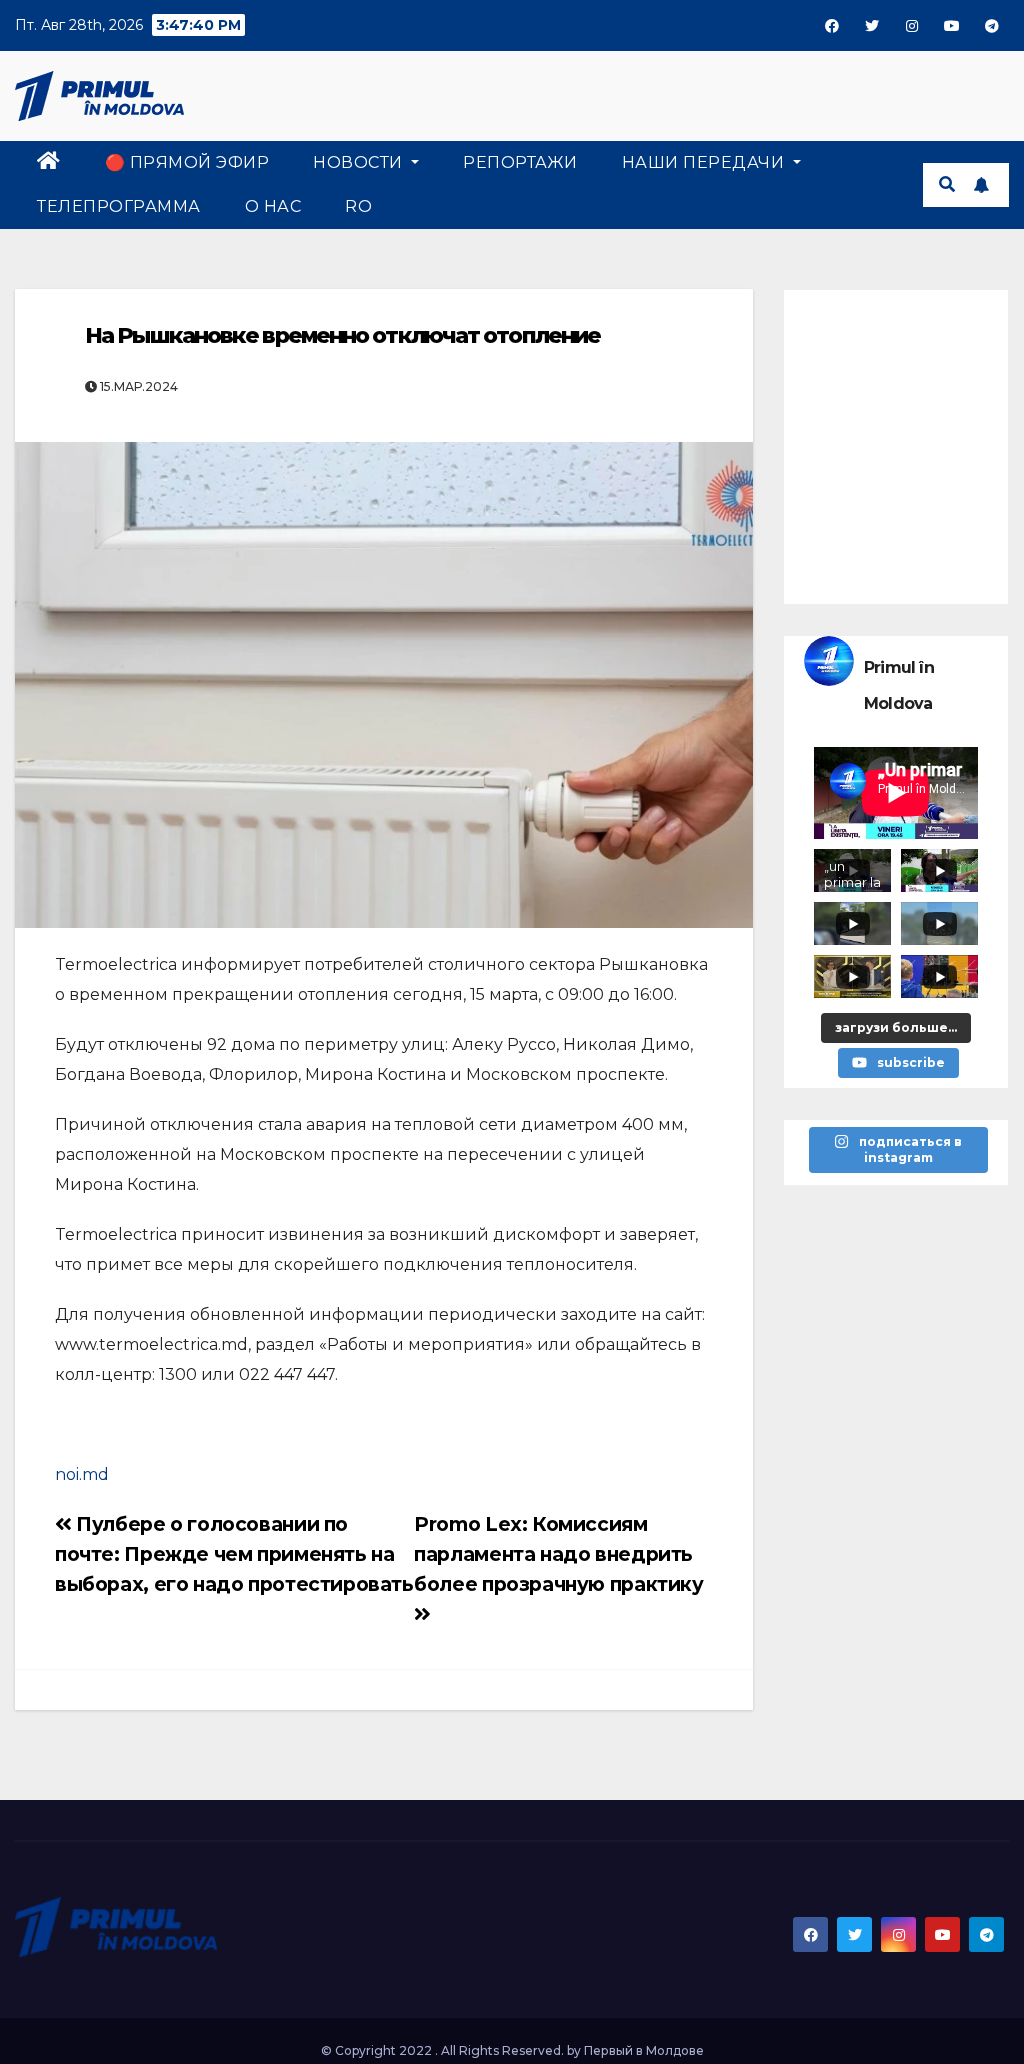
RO (358, 206)
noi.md (82, 1474)
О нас (273, 206)
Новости (360, 162)
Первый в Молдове (644, 2050)
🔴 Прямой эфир (187, 162)
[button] (947, 184)
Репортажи (520, 162)
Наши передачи (705, 162)
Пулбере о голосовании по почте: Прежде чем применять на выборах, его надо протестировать (234, 1554)
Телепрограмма (119, 206)
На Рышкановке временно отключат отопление (342, 335)
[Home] (49, 163)
